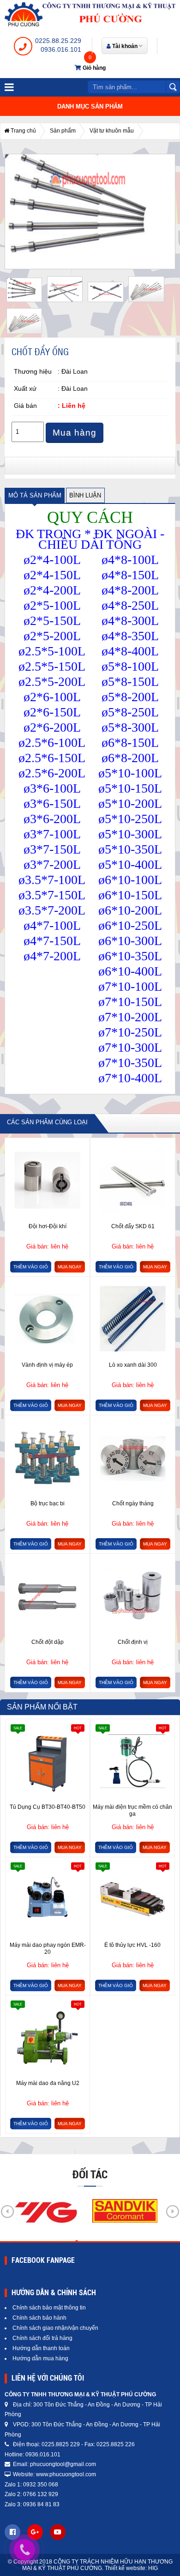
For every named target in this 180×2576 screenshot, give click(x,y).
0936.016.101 (61, 49)
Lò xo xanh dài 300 (133, 1365)
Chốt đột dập (48, 1642)
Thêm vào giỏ (31, 1267)
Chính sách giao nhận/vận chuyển (55, 2328)
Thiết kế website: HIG (131, 2568)
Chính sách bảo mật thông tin (49, 2308)
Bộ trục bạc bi (48, 1503)
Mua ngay (70, 1267)
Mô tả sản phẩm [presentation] (35, 495)
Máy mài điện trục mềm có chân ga (132, 1811)
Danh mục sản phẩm (90, 106)
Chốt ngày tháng (133, 1503)
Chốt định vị (133, 1642)
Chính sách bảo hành (39, 2318)
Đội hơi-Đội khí (48, 1226)
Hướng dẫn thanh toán (41, 2348)
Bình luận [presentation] (85, 495)
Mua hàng (75, 433)
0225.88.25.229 (58, 41)
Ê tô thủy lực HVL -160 (132, 1945)
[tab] (35, 495)
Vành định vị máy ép (47, 1365)
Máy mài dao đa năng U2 (48, 2083)
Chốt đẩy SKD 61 (133, 1226)
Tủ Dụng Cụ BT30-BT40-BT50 (48, 1807)
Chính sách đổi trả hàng (42, 2338)
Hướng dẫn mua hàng (40, 2358)
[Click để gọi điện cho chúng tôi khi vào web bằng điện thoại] (24, 2549)
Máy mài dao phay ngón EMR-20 (48, 1949)
